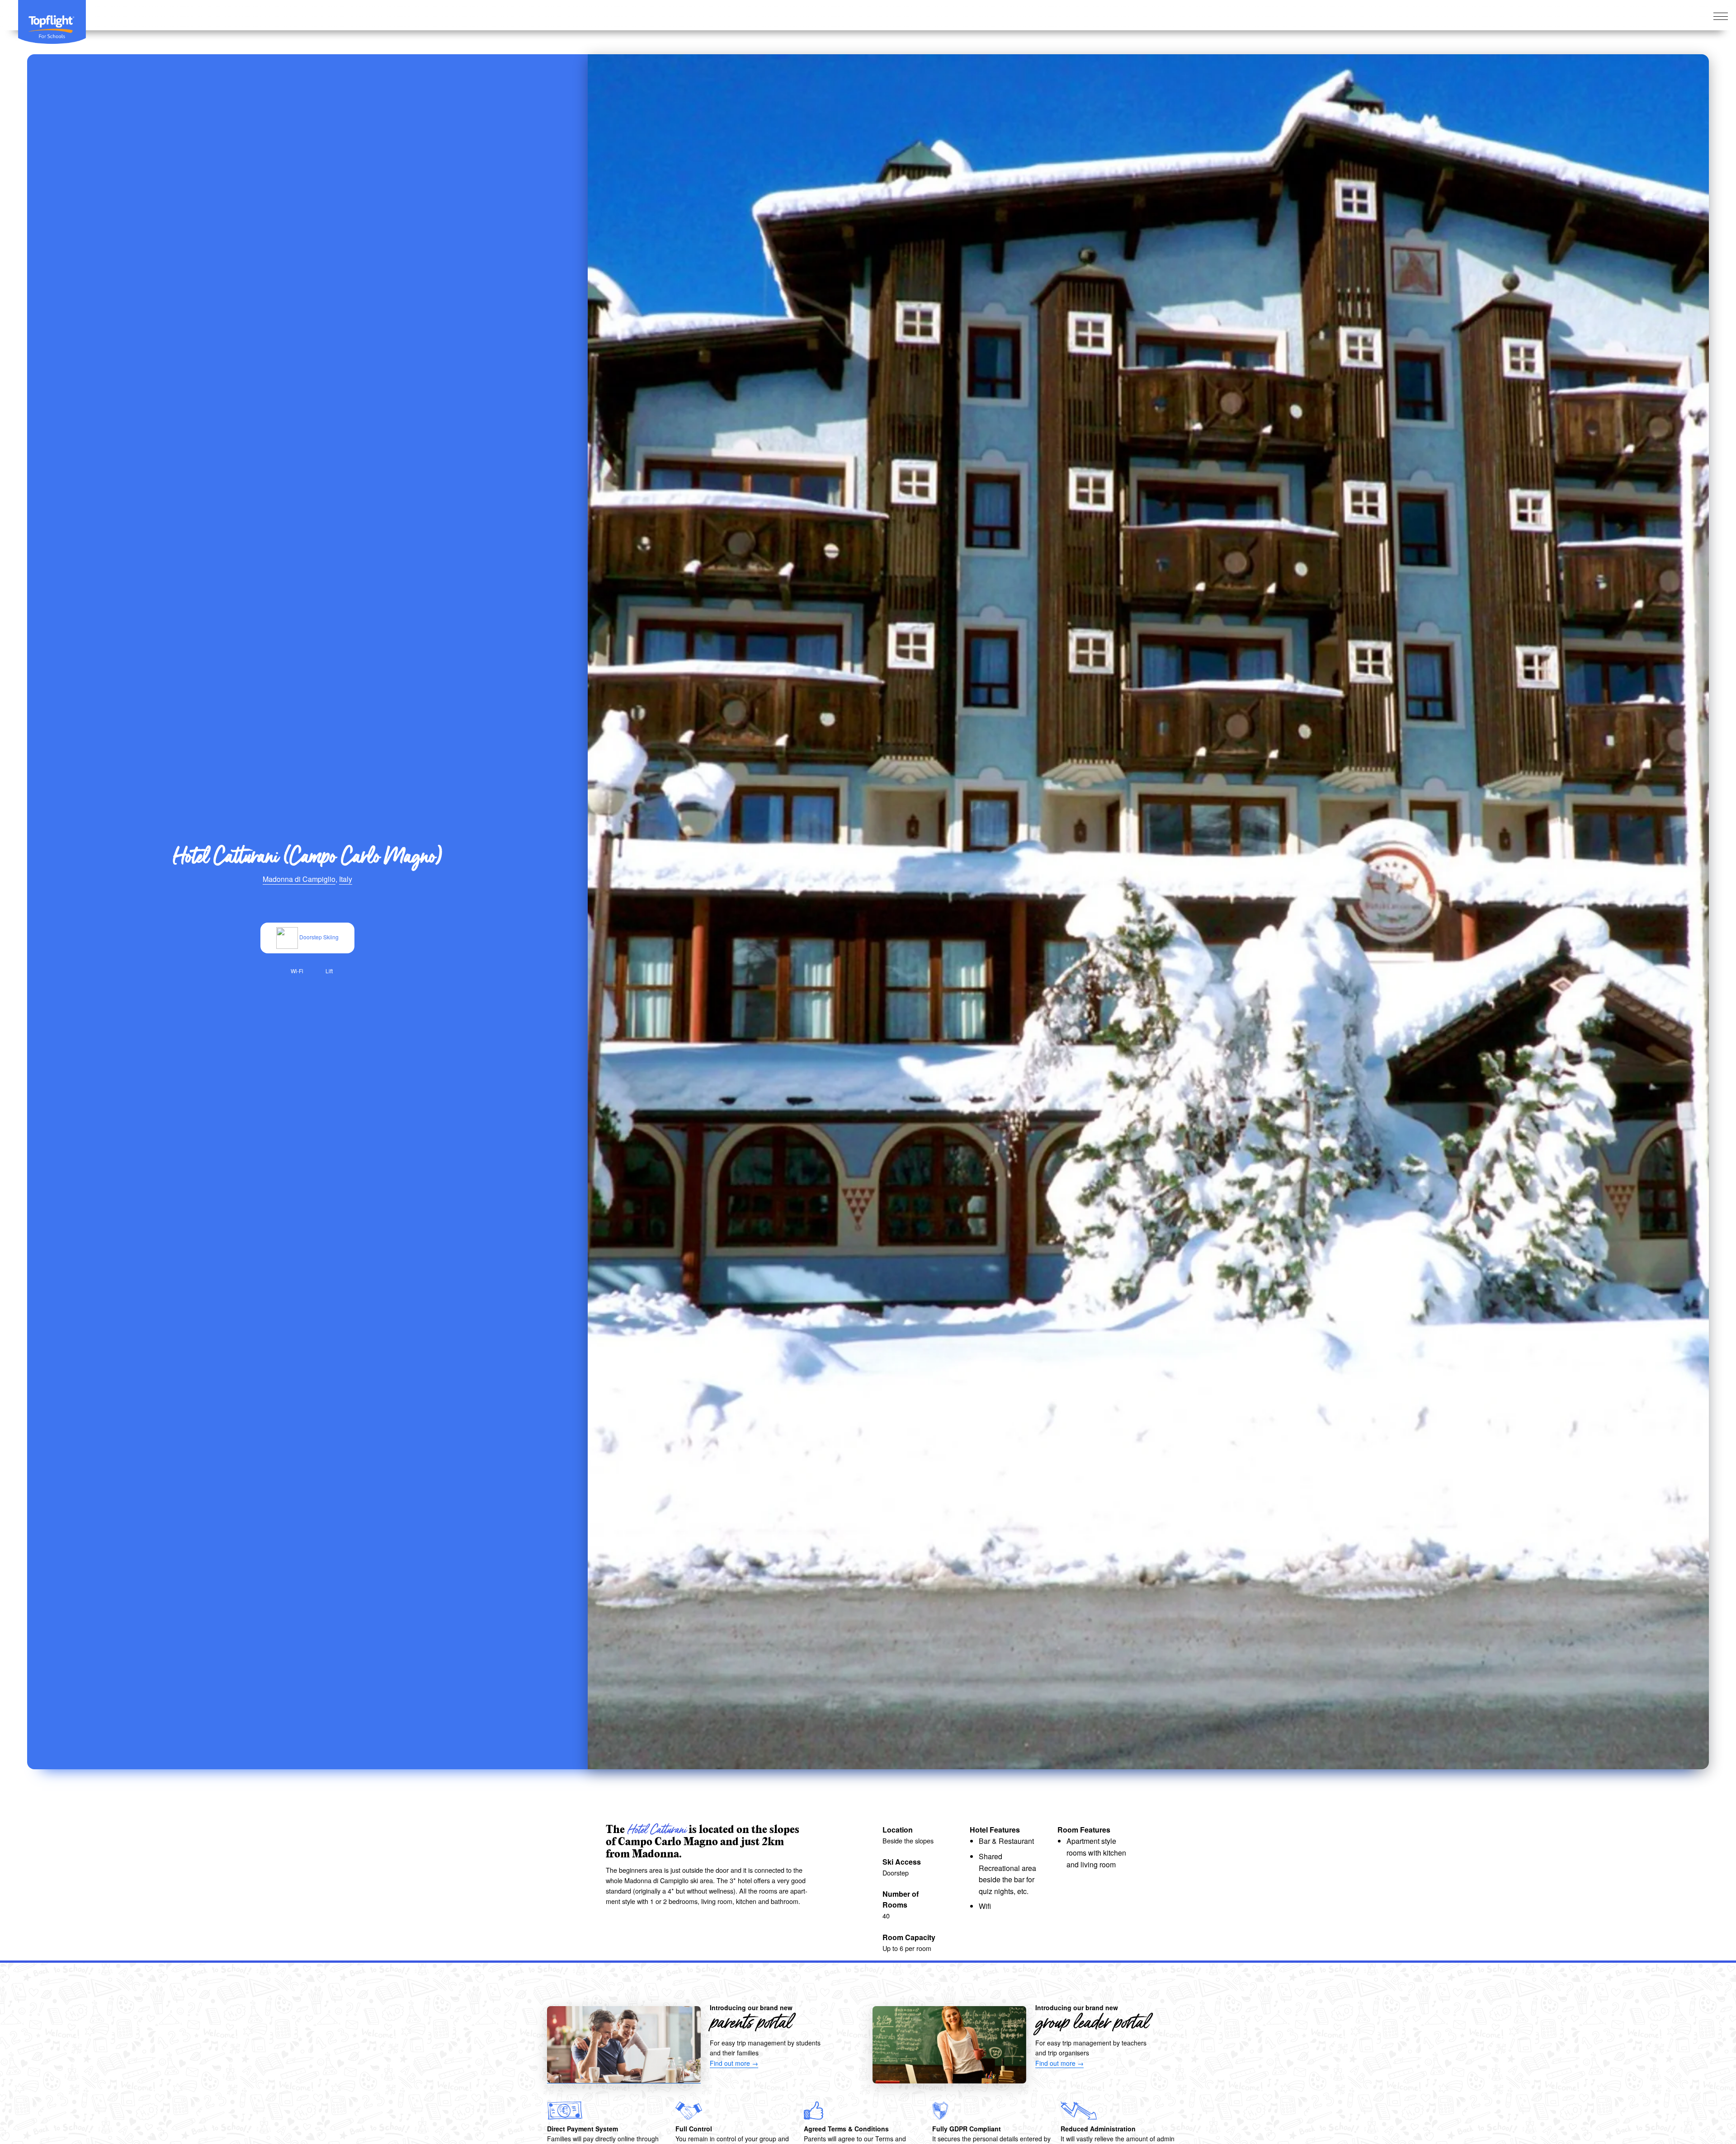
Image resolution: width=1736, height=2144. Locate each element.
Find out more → (734, 2063)
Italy (346, 879)
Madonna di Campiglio (299, 879)
